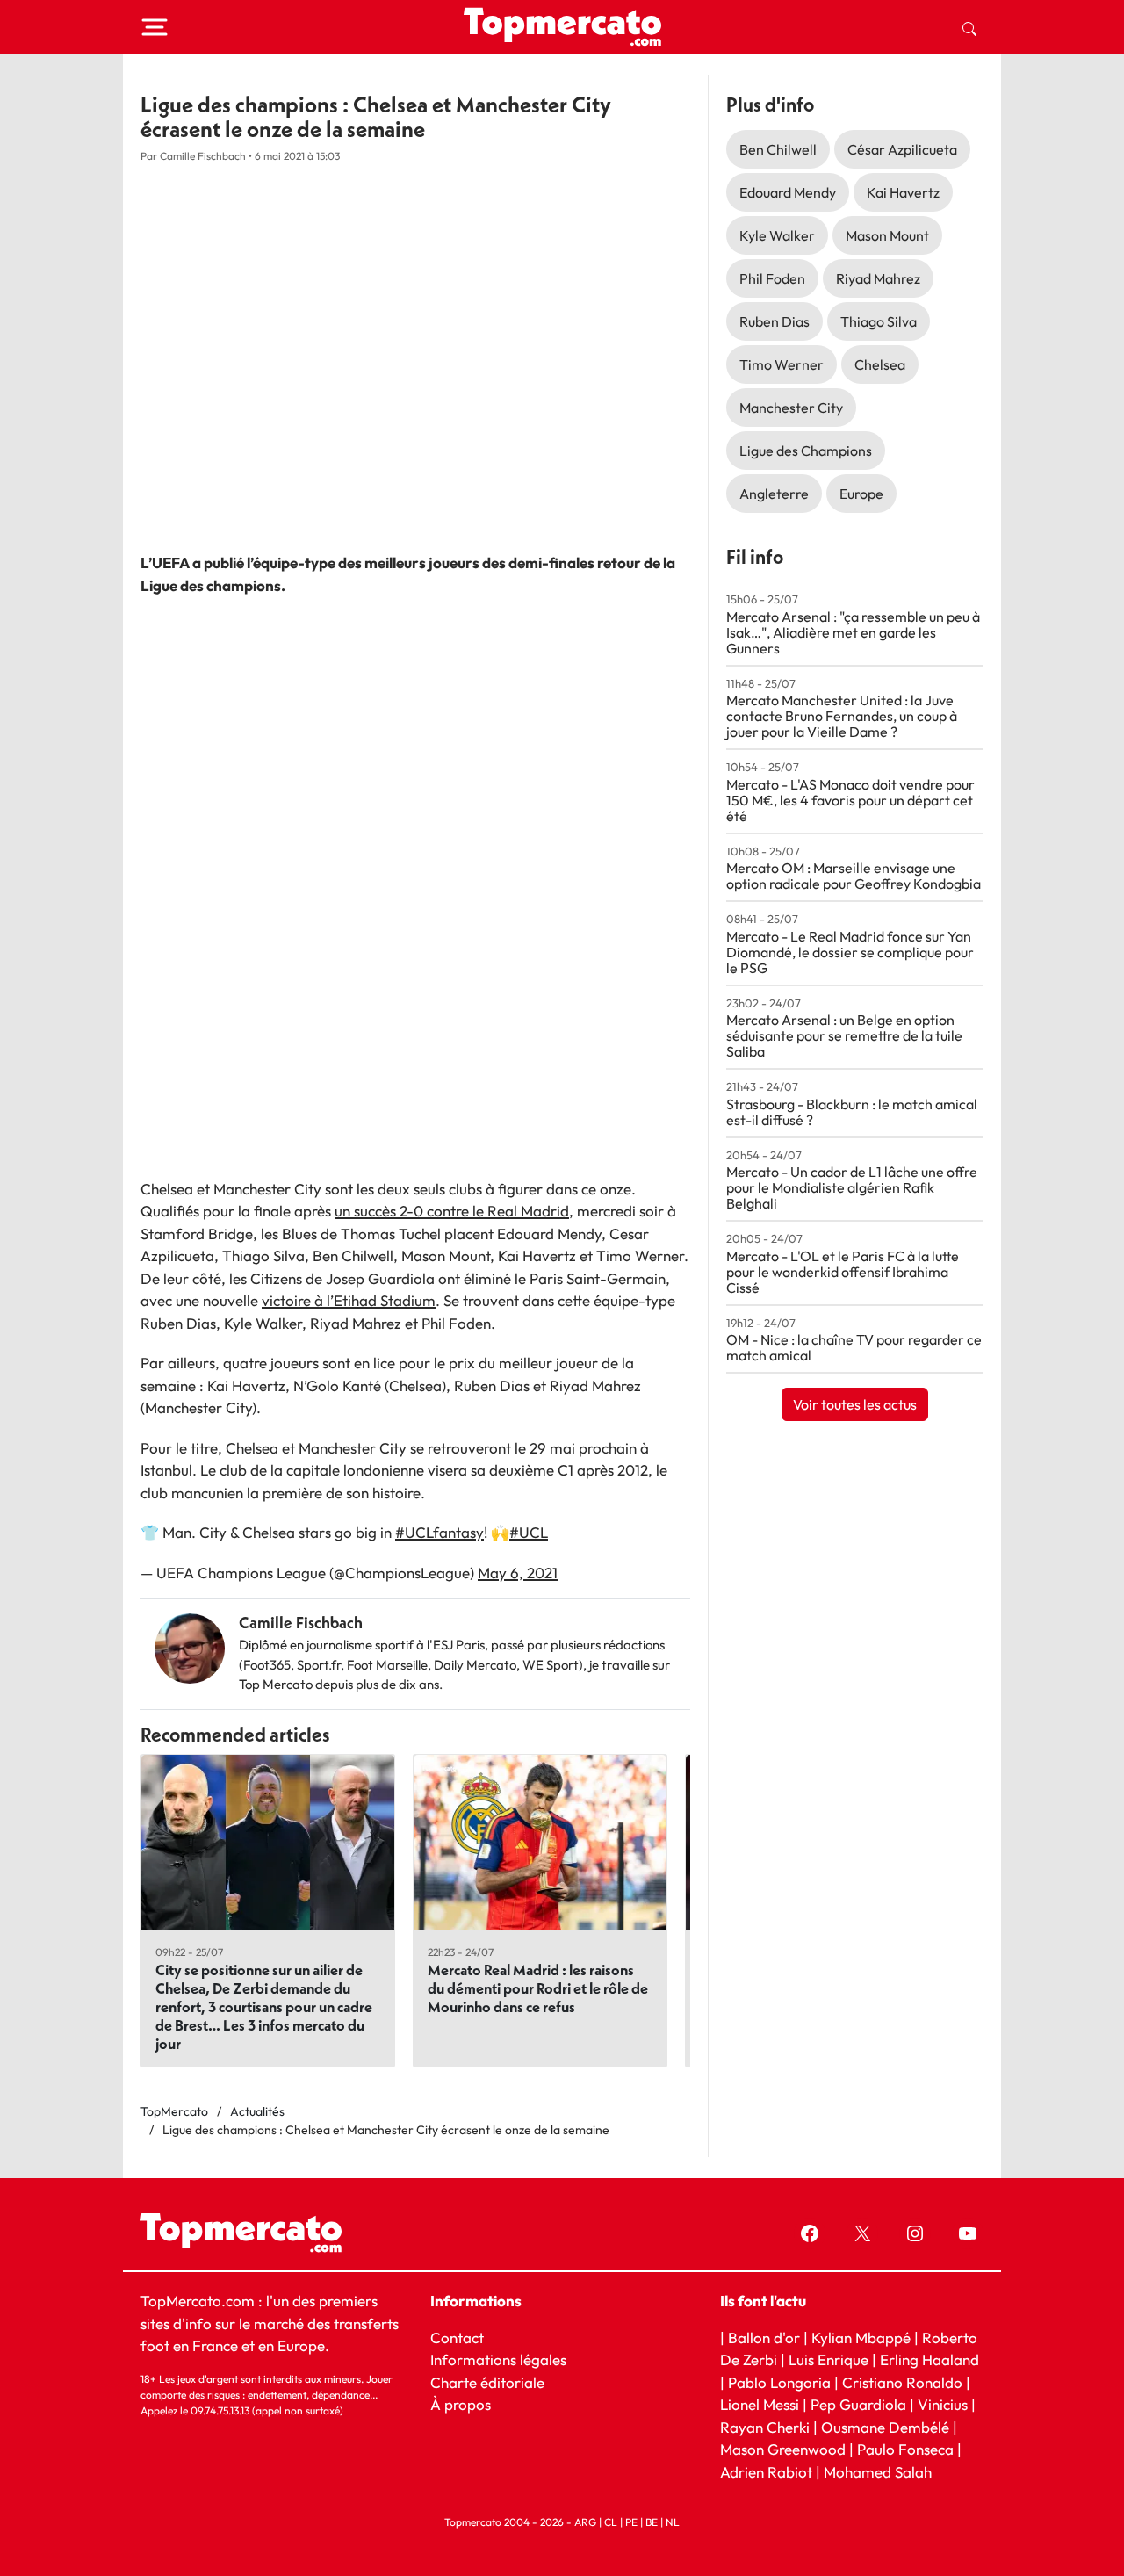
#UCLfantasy (440, 1532)
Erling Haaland (929, 2360)
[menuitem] (969, 27)
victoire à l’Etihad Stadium (349, 1300)
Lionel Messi (760, 2404)
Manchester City (791, 408)
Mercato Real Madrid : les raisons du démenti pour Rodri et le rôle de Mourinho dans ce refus (538, 1988)
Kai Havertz (903, 192)
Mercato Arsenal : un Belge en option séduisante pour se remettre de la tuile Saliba (844, 1035)
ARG (585, 2522)
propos (466, 2404)
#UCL (529, 1532)
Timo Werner (782, 364)
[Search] (969, 27)
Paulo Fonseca (905, 2449)
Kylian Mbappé (861, 2337)
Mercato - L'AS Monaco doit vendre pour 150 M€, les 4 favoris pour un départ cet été (850, 800)
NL (673, 2522)
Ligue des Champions (806, 451)
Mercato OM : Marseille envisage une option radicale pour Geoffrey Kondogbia (854, 876)
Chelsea (880, 364)
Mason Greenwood (785, 2449)
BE (652, 2522)
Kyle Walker (777, 235)
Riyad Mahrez (878, 278)
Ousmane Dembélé (885, 2426)
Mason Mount (887, 235)
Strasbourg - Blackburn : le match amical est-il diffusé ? (852, 1112)
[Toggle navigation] (155, 27)
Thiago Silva (879, 321)
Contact (457, 2337)
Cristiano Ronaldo (902, 2381)
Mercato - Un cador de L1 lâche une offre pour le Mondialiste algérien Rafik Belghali (852, 1187)
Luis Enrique (829, 2360)
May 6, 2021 (518, 1573)
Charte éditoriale (487, 2381)
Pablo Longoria (779, 2381)
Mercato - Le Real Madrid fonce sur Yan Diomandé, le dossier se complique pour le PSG (850, 952)
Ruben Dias (775, 321)
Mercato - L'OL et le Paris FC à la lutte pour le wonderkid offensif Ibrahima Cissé (843, 1272)
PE (631, 2522)
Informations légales (498, 2360)
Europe (861, 494)
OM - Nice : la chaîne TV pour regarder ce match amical (854, 1347)
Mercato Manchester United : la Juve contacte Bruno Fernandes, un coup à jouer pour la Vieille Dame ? (842, 716)
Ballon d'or (764, 2337)
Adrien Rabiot (766, 2471)
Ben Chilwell (778, 149)
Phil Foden (772, 278)
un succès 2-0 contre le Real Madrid (452, 1211)
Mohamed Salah (878, 2471)
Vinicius (943, 2404)
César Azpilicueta (902, 149)
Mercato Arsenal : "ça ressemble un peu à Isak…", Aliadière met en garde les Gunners (853, 632)
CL (611, 2522)
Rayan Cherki (765, 2426)
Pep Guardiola (858, 2404)
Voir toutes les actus (855, 1404)
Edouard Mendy (788, 192)
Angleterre (774, 494)
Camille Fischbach (301, 1623)
